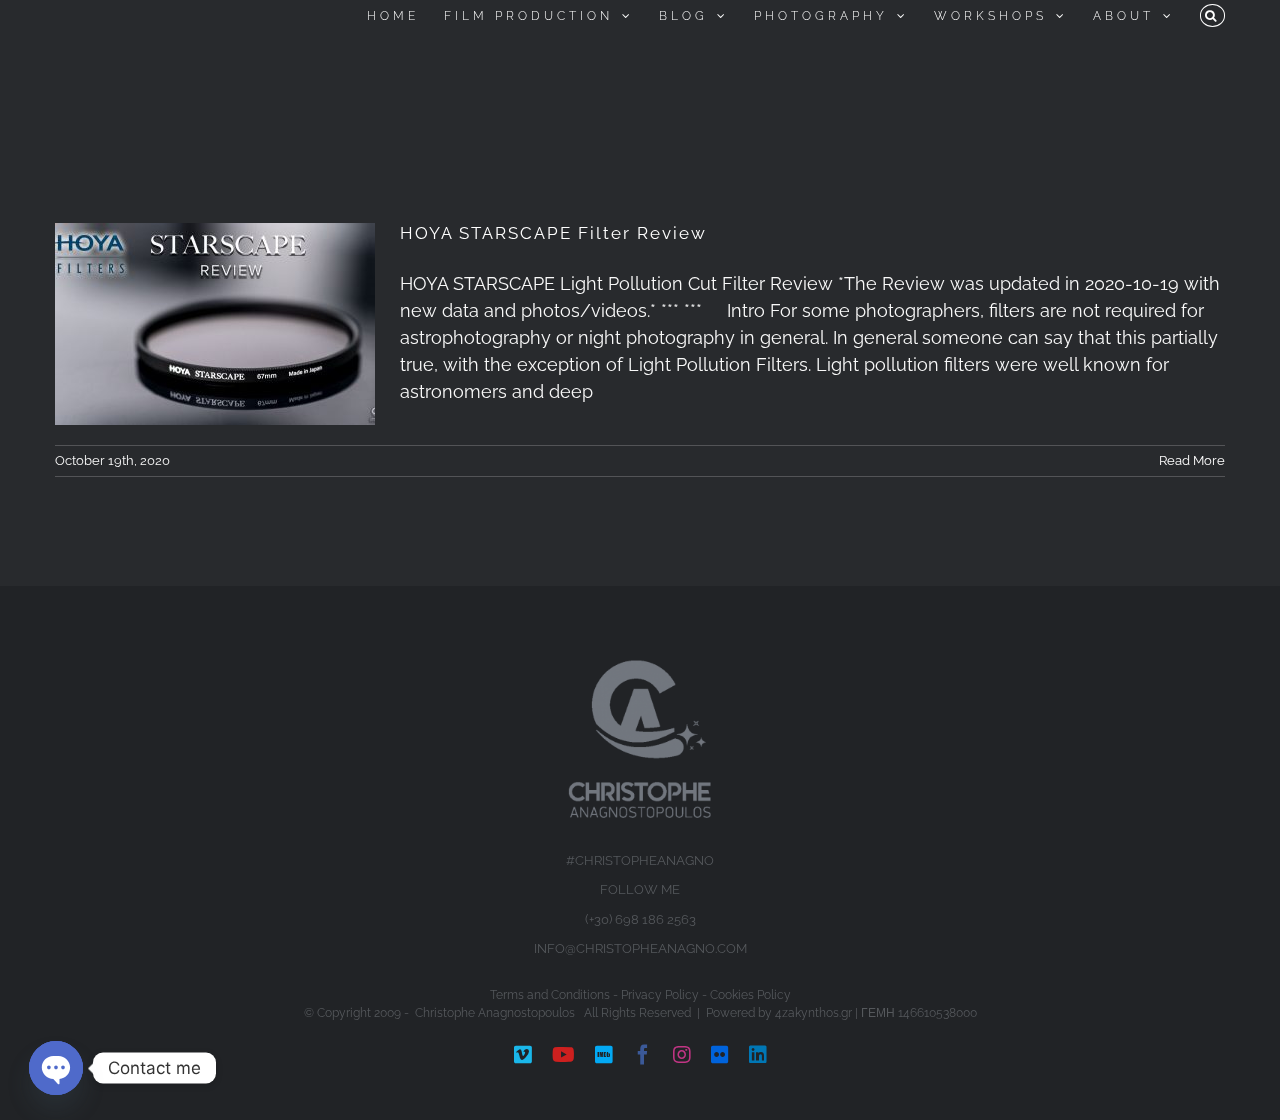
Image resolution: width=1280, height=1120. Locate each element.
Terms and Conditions (550, 995)
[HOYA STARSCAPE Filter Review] (215, 324)
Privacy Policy (660, 995)
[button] (1212, 15)
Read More (1192, 460)
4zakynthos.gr (813, 1013)
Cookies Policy (750, 995)
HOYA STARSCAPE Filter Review (553, 233)
